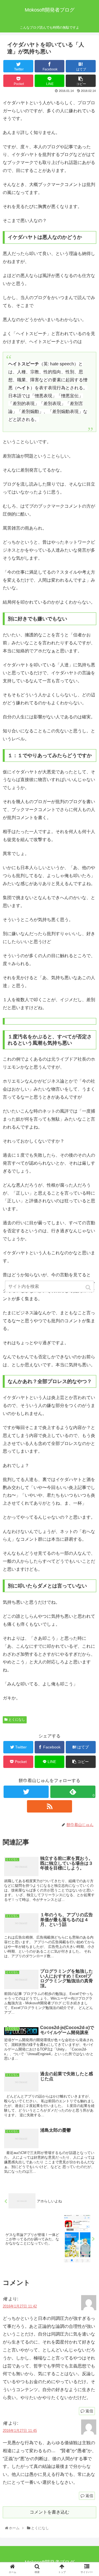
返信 (89, 2411)
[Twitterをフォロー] (26, 1792)
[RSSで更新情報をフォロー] (49, 1806)
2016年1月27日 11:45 (20, 2431)
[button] (89, 1287)
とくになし (17, 1720)
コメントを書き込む (50, 2512)
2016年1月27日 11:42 (20, 2306)
